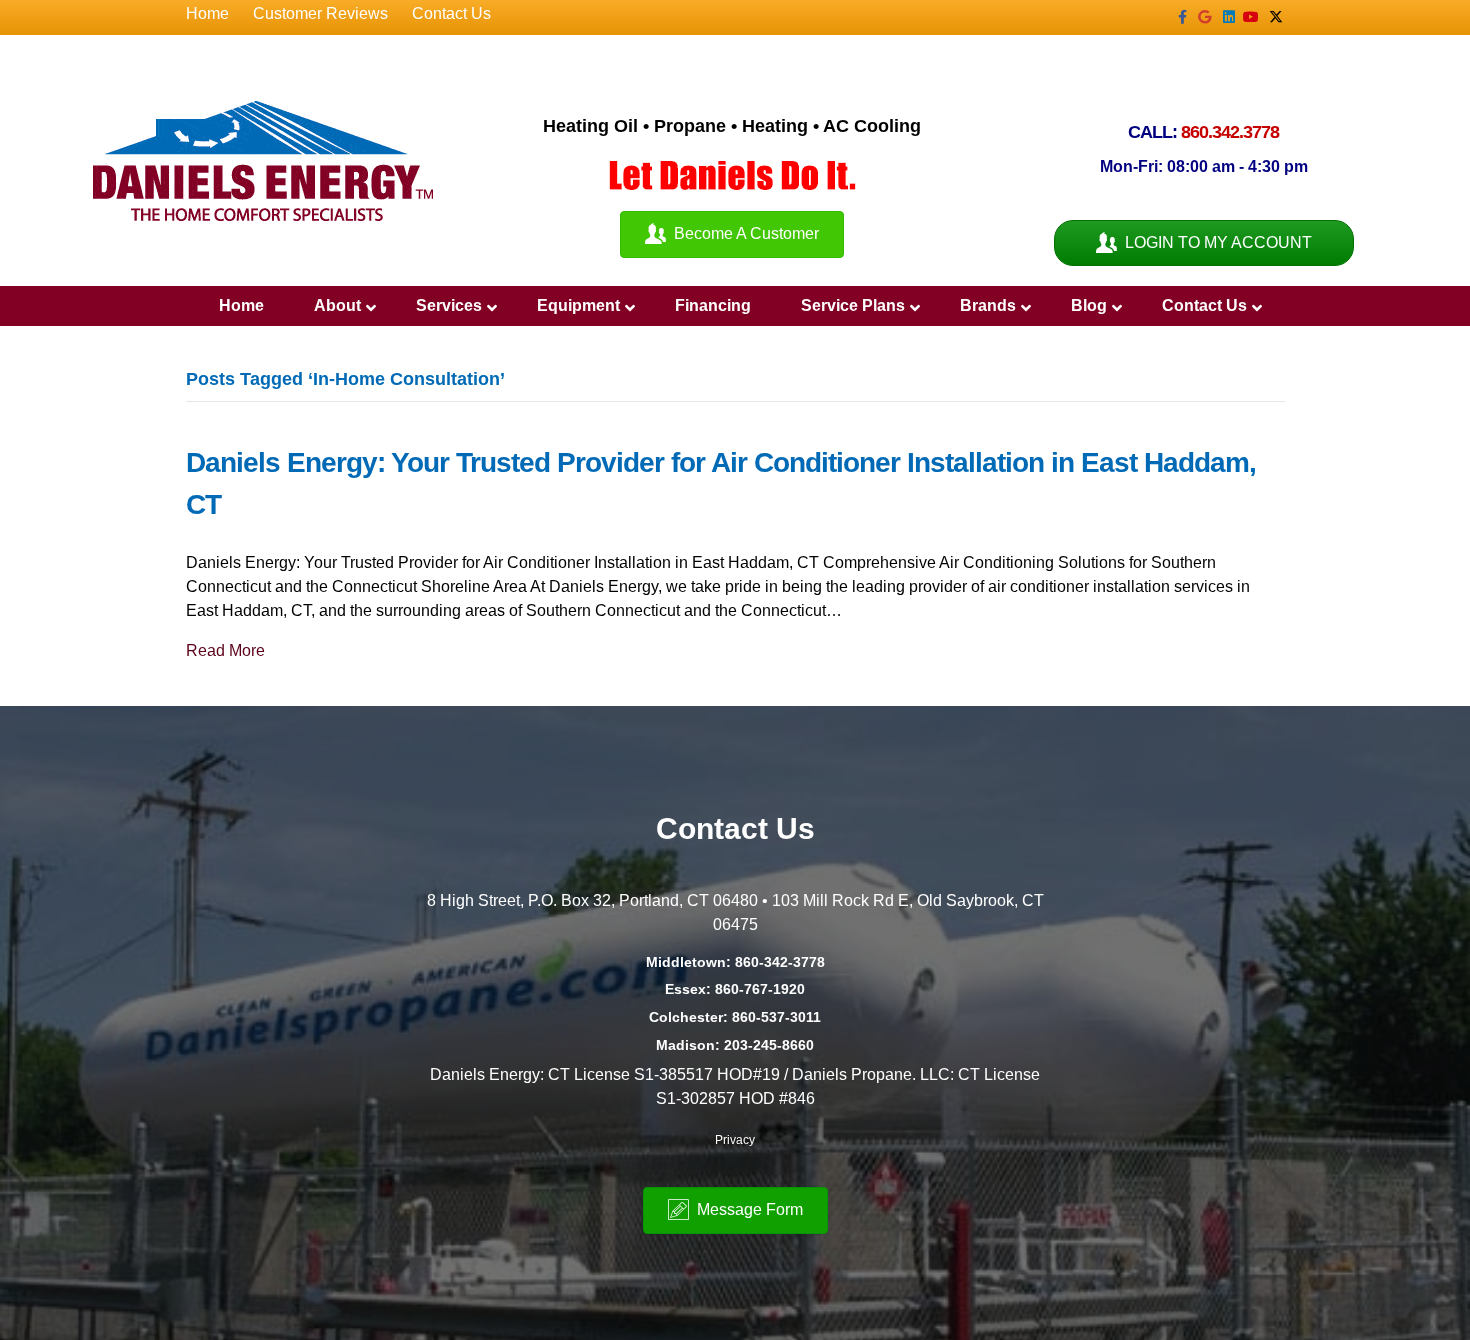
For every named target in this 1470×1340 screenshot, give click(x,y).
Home (207, 13)
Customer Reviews (320, 13)
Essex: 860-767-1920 (735, 989)
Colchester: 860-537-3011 (735, 1017)
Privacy (735, 1140)
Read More (225, 650)
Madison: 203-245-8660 (735, 1045)
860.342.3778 (1230, 132)
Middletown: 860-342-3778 (735, 962)
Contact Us (451, 13)
